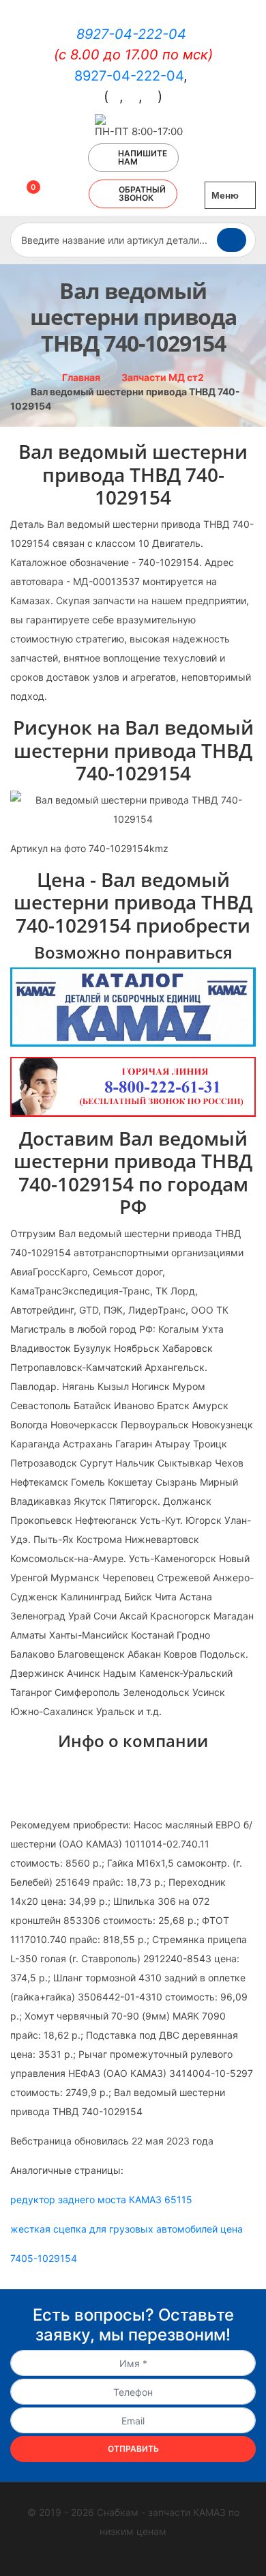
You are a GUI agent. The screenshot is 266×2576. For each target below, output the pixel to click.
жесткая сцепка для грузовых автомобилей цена (127, 2229)
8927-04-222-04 (131, 34)
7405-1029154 (44, 2258)
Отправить (133, 2449)
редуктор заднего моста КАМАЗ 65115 (101, 2199)
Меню (226, 195)
